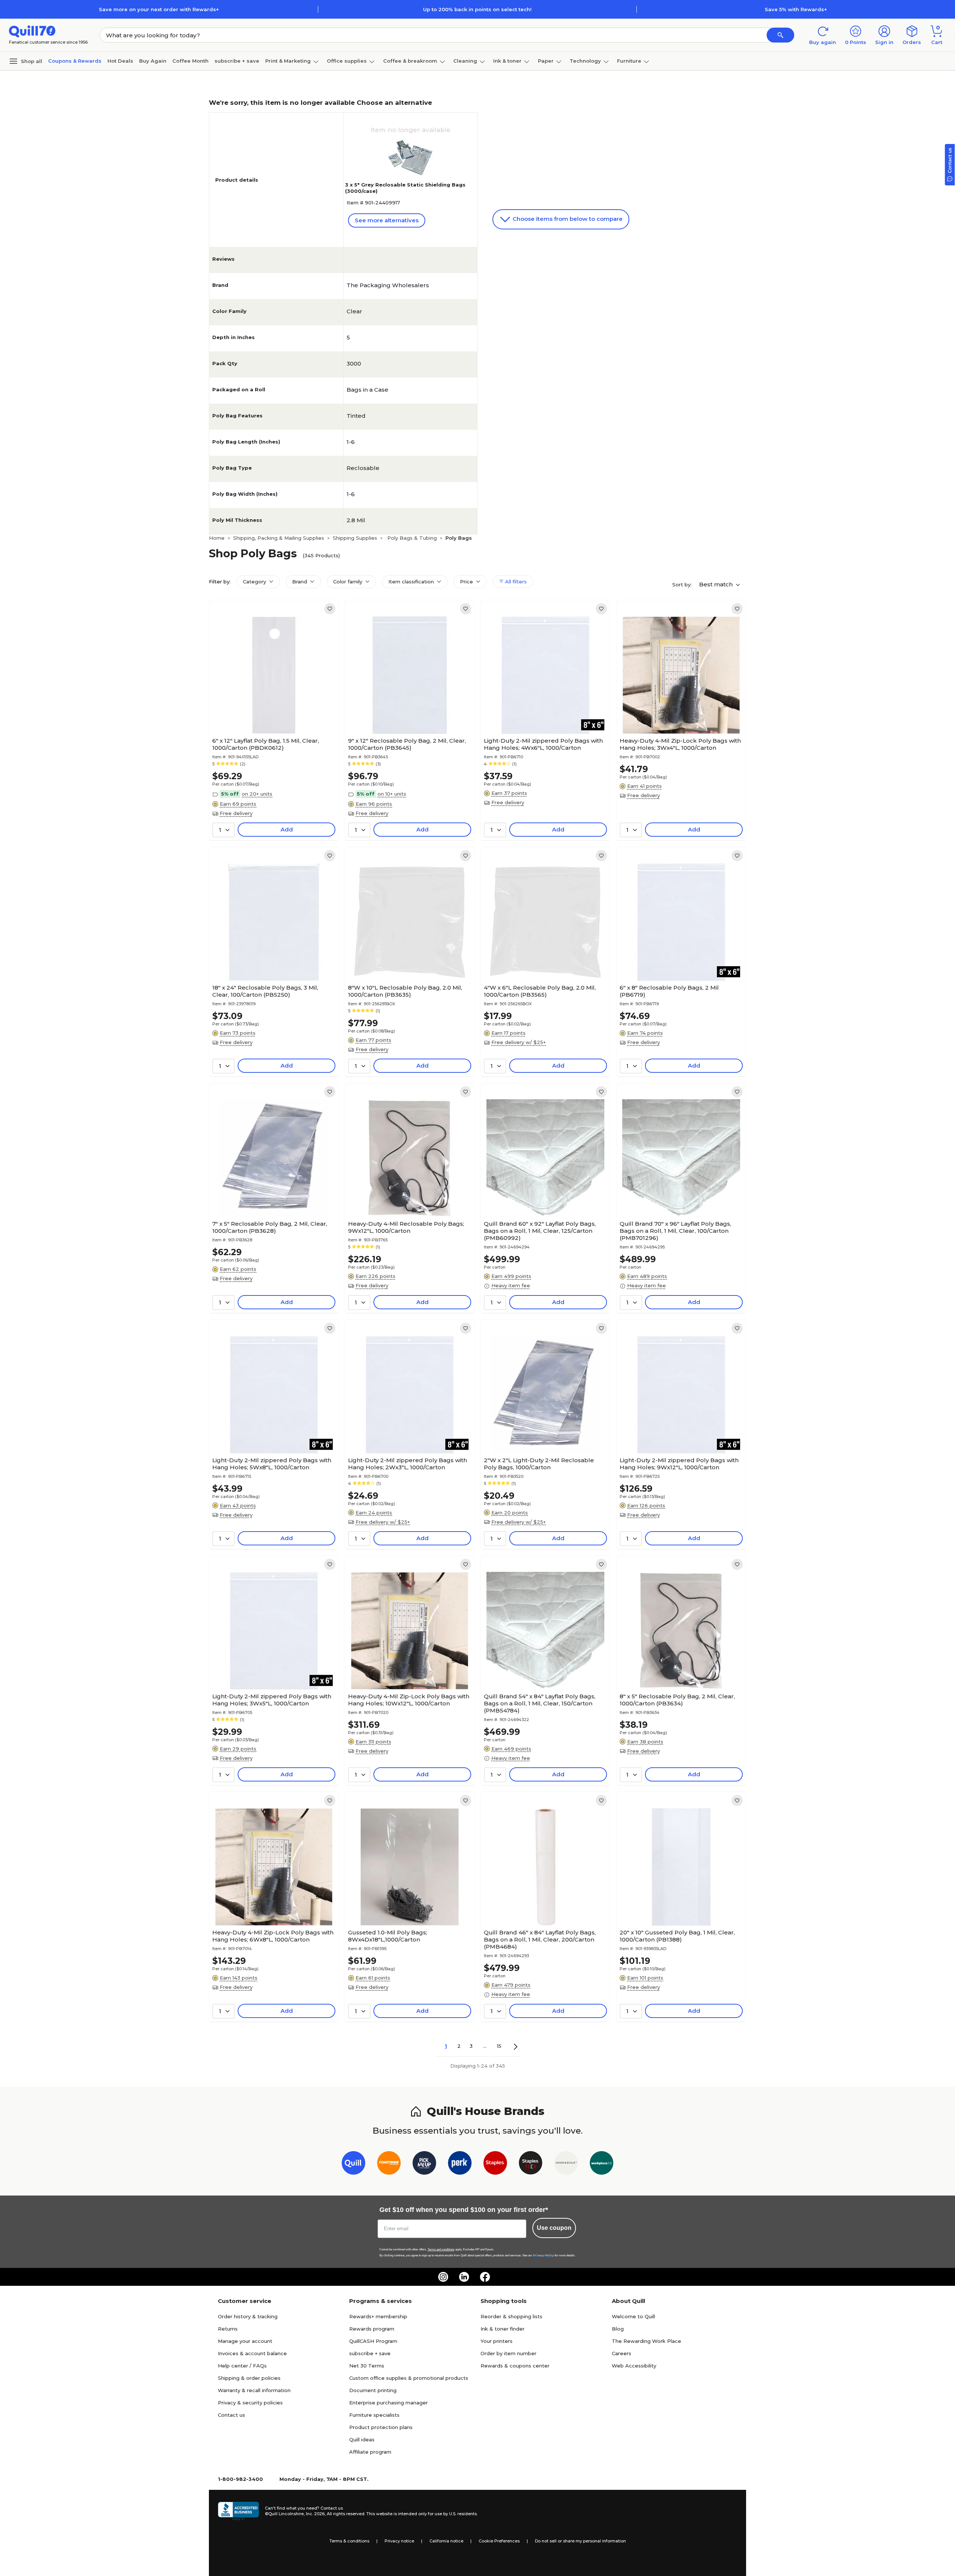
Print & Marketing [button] (288, 61)
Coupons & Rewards (75, 61)
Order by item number (508, 2353)
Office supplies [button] (347, 61)
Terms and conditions (441, 2249)
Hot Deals (120, 61)
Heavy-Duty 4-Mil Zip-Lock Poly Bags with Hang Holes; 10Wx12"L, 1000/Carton (409, 1700)
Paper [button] (546, 61)
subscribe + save (237, 61)
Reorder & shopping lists (511, 2316)
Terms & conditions (349, 2541)
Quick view (271, 711)
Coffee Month (190, 61)
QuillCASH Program (373, 2341)
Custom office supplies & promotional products (409, 2378)
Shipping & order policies (249, 2378)
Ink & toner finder (502, 2329)
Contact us (231, 2415)
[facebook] (485, 2277)
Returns (228, 2329)
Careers (621, 2353)
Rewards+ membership (378, 2316)
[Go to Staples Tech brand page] (531, 2164)
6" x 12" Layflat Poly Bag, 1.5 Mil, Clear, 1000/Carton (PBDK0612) (266, 744)
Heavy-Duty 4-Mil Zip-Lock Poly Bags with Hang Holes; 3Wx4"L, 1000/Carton (680, 744)
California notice (446, 2541)
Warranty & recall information (254, 2390)
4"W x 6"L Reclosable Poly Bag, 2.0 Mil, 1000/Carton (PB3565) (540, 991)
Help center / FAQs (242, 2366)
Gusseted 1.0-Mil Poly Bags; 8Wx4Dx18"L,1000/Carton (388, 1936)
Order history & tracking (248, 2316)
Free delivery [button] (236, 813)
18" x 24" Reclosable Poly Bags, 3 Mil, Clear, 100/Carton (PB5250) (265, 991)
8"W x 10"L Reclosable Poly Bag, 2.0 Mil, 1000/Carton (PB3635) (405, 991)
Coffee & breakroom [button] (410, 61)
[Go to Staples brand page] (495, 2164)
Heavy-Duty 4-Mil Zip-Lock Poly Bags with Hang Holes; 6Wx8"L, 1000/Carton (273, 1936)
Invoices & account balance (252, 2353)
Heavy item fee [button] (511, 1285)
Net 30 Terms (367, 2366)
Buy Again (153, 61)
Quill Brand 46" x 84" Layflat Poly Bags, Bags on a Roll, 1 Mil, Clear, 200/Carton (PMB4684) (540, 1939)
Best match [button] (717, 584)
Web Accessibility (634, 2366)
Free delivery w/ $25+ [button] (519, 1042)
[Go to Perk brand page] (460, 2164)
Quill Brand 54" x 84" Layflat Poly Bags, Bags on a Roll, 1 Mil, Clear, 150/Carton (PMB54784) (540, 1703)
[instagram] (443, 2277)
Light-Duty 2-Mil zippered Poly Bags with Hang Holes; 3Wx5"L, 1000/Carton (272, 1700)
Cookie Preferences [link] (499, 2541)
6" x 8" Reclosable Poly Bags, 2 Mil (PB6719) (669, 991)
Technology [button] (585, 61)
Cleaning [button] (465, 61)
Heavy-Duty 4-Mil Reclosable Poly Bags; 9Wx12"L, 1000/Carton (406, 1227)
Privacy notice (399, 2541)
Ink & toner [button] (507, 61)
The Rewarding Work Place (646, 2341)
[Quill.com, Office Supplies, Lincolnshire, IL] (238, 2511)
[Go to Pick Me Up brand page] (424, 2164)
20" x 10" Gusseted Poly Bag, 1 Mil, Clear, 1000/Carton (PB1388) (677, 1936)
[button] (780, 35)
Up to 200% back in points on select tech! (477, 9)
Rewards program (372, 2329)
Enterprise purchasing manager (389, 2403)
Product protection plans (381, 2427)
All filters (515, 582)
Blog (618, 2329)
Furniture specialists (374, 2415)
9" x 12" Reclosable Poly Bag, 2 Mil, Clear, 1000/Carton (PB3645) (407, 744)
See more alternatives (387, 220)
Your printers (497, 2341)
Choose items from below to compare (567, 219)
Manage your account (245, 2341)
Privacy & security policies (250, 2403)
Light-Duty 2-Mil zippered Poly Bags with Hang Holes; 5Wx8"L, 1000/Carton (272, 1464)
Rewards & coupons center (515, 2366)
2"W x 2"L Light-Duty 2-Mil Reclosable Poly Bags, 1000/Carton (539, 1464)
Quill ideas (362, 2439)
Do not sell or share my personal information (580, 2541)
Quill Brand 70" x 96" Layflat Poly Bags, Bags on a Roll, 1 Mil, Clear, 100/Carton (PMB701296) (675, 1231)
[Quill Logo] (32, 31)
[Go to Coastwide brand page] (389, 2164)
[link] (330, 609)
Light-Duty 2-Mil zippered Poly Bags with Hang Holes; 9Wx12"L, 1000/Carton (679, 1464)
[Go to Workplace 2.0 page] (602, 2164)
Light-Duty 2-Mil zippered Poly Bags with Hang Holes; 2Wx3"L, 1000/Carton (408, 1464)
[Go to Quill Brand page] (353, 2164)
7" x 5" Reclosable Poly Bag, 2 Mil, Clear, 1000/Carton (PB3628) (270, 1227)
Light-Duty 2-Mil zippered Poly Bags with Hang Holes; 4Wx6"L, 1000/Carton (543, 744)
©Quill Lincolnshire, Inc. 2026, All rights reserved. (315, 2514)
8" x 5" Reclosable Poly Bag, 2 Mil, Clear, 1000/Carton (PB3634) (677, 1700)
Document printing (373, 2390)
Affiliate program (370, 2452)
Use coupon (554, 2228)
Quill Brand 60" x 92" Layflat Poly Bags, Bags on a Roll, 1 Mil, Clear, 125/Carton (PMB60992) (540, 1231)
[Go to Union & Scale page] (566, 2164)
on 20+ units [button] (257, 794)
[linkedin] (464, 2277)
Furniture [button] (629, 61)
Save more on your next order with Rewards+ (159, 9)
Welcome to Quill (633, 2316)
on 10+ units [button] (392, 794)
